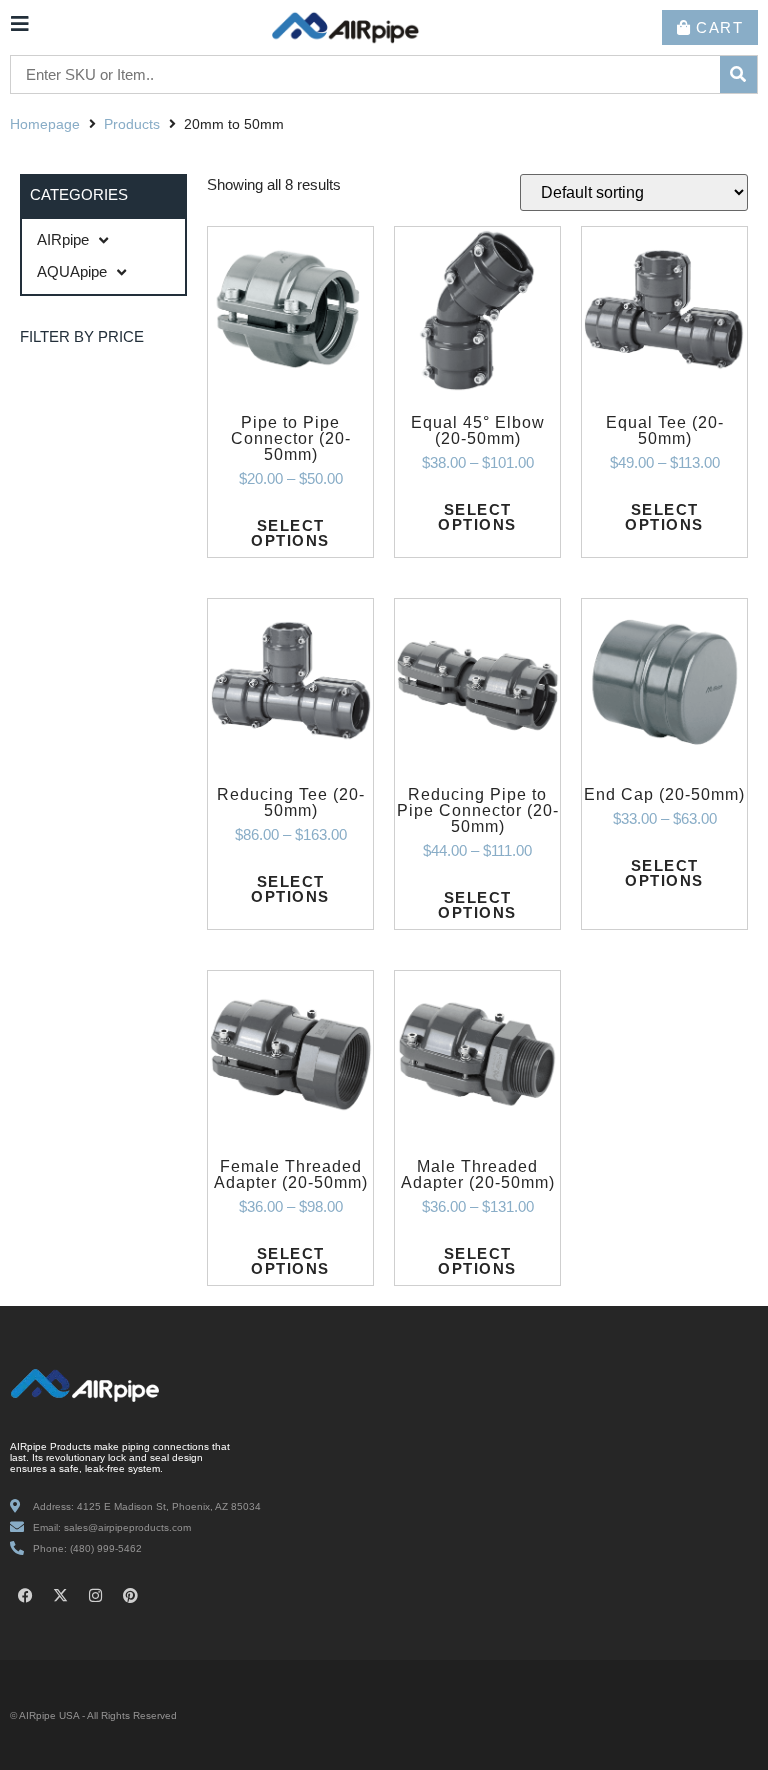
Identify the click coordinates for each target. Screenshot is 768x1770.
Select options (290, 533)
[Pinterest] (130, 1595)
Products (132, 124)
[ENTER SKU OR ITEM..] (365, 75)
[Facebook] (25, 1595)
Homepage (45, 124)
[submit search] (739, 74)
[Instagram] (95, 1595)
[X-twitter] (60, 1595)
